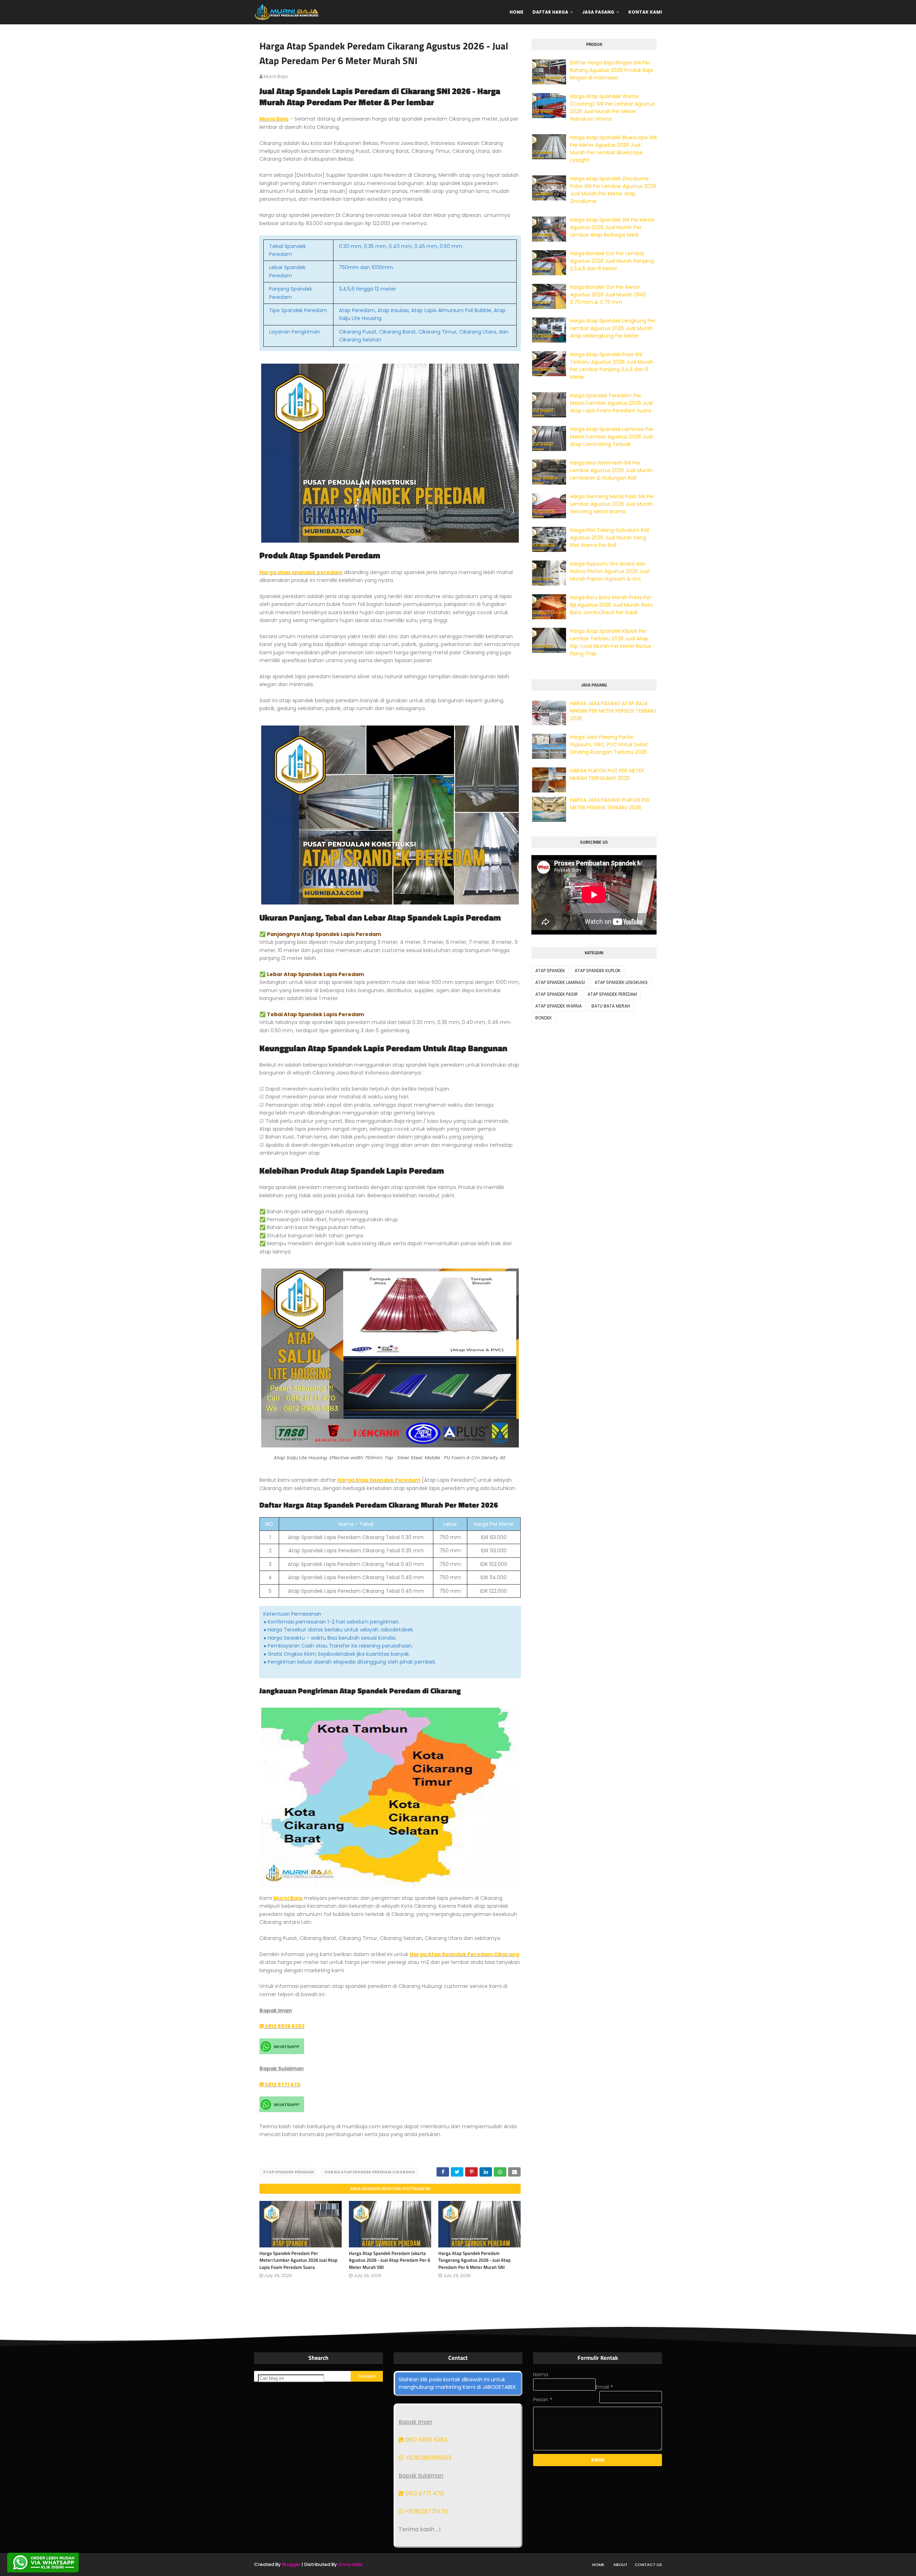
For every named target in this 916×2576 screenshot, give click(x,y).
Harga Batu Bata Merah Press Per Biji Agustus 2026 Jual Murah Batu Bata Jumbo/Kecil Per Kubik (611, 605)
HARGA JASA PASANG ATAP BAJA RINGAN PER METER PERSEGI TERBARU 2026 (613, 711)
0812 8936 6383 (284, 2026)
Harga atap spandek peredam (301, 572)
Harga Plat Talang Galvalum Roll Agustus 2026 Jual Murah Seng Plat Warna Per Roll (610, 538)
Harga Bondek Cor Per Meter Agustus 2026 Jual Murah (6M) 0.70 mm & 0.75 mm (608, 295)
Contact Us (648, 2565)
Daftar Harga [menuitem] (550, 12)
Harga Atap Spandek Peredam (379, 1480)
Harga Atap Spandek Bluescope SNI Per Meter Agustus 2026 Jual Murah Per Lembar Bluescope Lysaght (613, 149)
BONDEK (544, 1018)
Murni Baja (274, 119)
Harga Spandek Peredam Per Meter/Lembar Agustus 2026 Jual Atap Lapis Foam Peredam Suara (298, 2260)
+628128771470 (426, 2511)
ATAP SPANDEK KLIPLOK (598, 971)
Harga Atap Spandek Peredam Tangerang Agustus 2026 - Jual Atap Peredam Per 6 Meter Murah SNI (474, 2260)
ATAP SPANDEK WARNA (559, 1006)
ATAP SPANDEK (550, 971)
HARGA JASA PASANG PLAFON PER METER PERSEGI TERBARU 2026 (610, 804)
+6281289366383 (427, 2458)
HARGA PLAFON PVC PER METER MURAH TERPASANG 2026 (607, 774)
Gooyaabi (350, 2564)
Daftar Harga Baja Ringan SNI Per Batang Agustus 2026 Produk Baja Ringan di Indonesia (612, 70)
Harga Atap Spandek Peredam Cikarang (464, 1954)
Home (598, 2565)
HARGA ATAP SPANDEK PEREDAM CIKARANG (370, 2172)
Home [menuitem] (517, 12)
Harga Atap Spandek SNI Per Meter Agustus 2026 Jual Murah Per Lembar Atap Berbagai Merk (612, 227)
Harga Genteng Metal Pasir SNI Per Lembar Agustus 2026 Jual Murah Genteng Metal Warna (612, 504)
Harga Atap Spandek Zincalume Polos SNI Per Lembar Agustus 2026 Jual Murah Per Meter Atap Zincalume (613, 190)
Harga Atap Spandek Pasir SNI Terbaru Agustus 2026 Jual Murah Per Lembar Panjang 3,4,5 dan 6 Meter (612, 366)
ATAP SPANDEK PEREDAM (288, 2172)
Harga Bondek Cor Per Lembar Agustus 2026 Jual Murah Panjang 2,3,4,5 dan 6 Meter (612, 261)
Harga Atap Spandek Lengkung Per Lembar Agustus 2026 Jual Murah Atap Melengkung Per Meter (613, 328)
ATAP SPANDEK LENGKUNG (621, 982)
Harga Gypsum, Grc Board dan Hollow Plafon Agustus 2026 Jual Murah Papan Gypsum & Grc (610, 571)
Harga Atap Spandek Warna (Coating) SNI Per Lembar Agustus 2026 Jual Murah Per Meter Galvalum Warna (612, 108)
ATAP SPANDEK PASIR (557, 994)
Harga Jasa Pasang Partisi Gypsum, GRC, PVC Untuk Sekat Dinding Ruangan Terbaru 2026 (609, 744)
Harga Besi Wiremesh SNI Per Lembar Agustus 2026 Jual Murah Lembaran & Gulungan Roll (611, 470)
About (620, 2565)
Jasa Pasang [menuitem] (598, 12)
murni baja (276, 76)
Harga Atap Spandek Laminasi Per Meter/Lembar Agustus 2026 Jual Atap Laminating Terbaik (612, 437)
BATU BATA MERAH (611, 1006)
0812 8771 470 (282, 2085)
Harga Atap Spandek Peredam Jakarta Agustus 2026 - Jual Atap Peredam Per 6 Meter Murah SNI (389, 2260)
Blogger (291, 2564)
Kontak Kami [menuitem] (645, 12)
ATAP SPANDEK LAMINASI (560, 982)
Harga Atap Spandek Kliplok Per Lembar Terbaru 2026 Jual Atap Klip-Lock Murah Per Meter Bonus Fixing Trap (611, 642)
